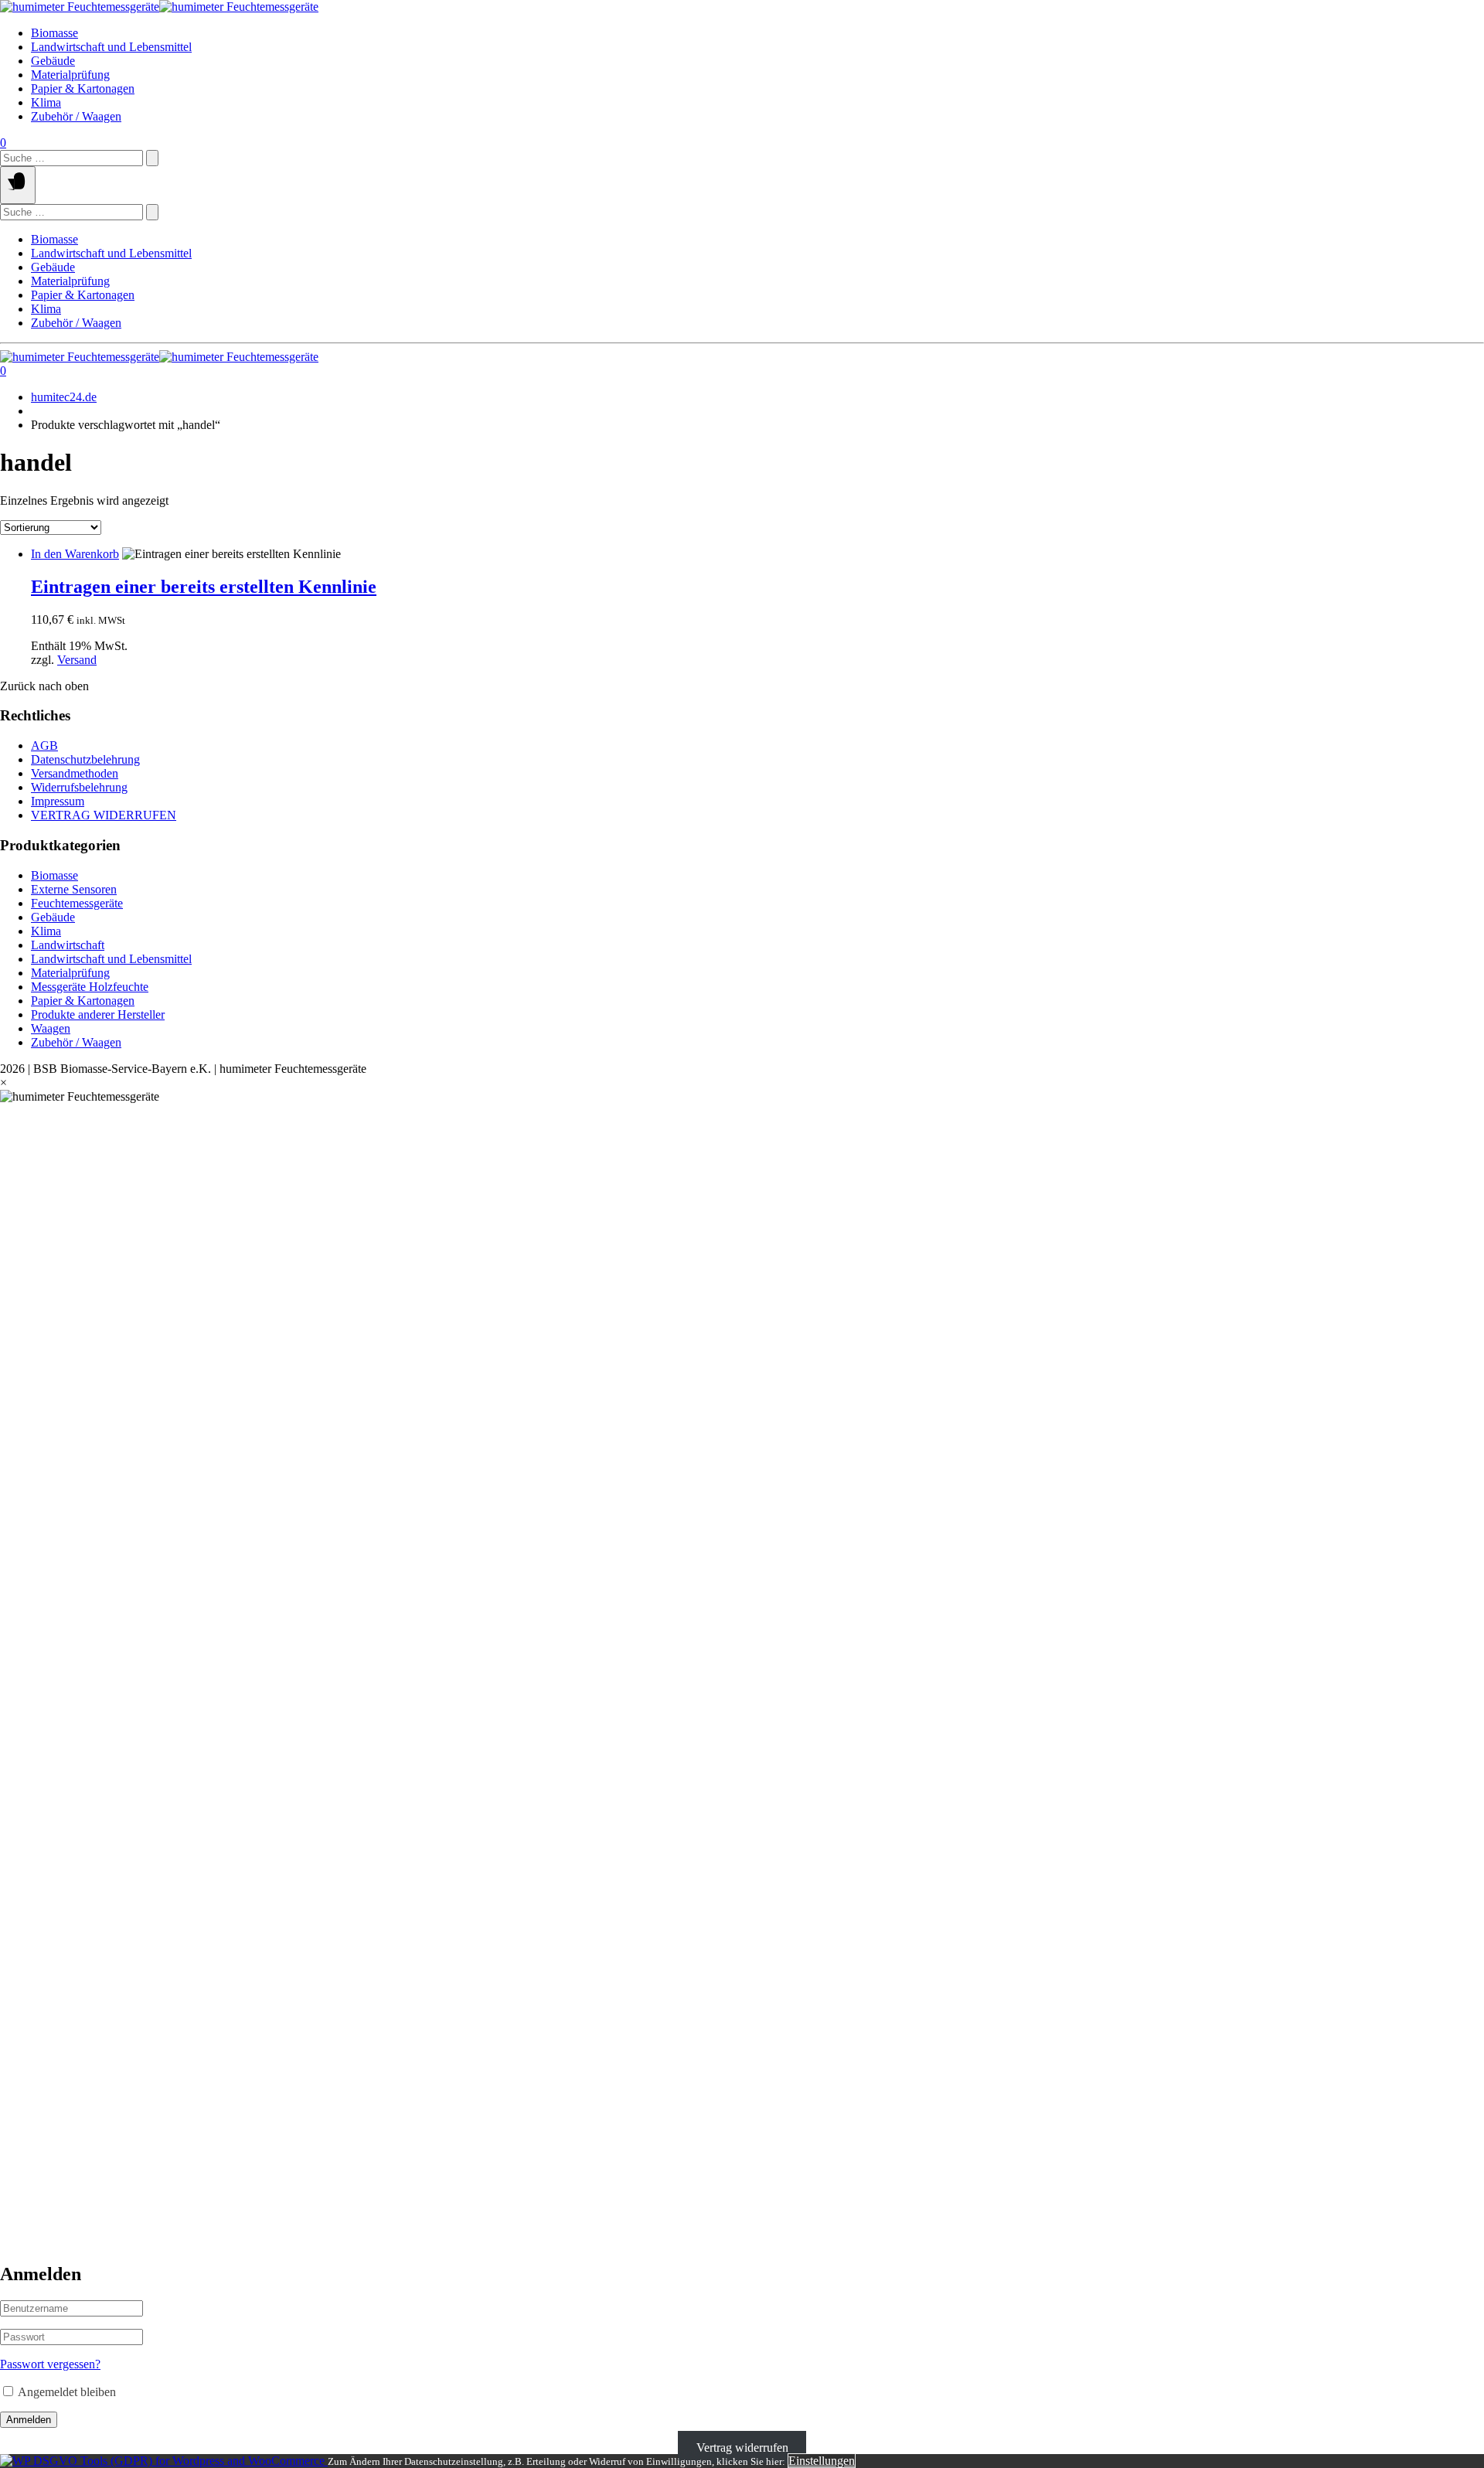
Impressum (58, 801)
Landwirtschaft (68, 945)
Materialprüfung (70, 75)
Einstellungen (822, 2461)
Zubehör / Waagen (76, 116)
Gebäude (53, 61)
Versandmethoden (75, 773)
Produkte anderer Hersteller (98, 1014)
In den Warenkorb (75, 554)
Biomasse (54, 33)
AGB (44, 746)
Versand (77, 660)
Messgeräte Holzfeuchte (90, 987)
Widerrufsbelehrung (79, 787)
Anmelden (29, 2420)
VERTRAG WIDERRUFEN (104, 815)
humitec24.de (64, 397)
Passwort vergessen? (50, 2364)
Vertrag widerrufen (742, 2447)
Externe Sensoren (74, 889)
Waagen (51, 1028)
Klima (46, 102)
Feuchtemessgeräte (77, 903)
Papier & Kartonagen (83, 89)
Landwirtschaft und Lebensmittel (111, 47)
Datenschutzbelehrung (85, 759)
